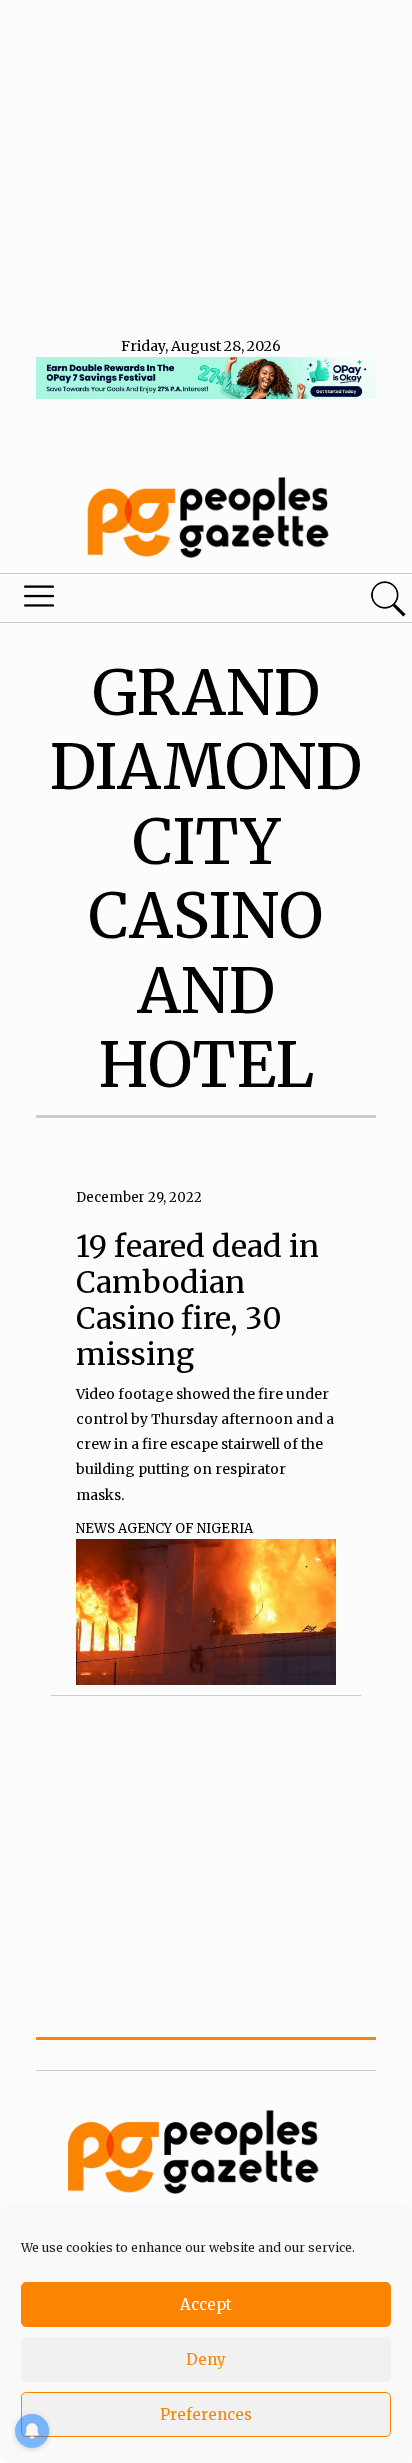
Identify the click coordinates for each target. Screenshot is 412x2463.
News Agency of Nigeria (164, 1528)
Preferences (206, 2414)
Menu (140, 601)
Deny (206, 2359)
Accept (206, 2304)
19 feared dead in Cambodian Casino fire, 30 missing (197, 1300)
